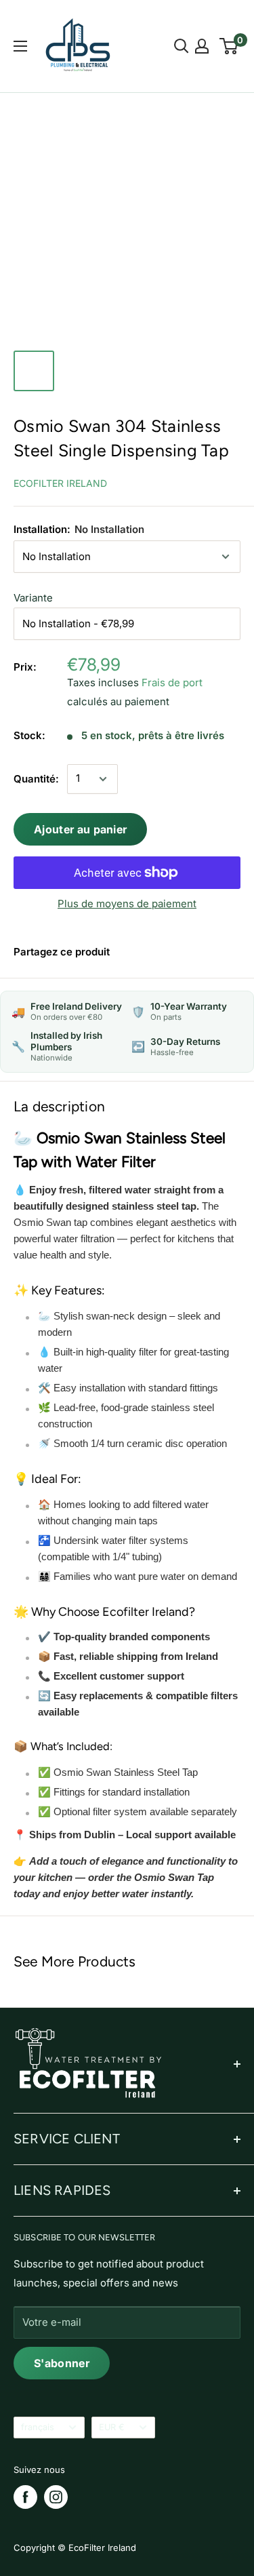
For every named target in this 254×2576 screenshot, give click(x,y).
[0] (229, 46)
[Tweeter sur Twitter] (198, 952)
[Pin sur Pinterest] (168, 952)
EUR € (112, 2427)
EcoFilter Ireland (60, 483)
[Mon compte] (202, 46)
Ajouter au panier (80, 829)
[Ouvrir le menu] (20, 46)
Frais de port (172, 682)
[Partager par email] (229, 952)
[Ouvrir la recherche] (182, 46)
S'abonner (62, 2363)
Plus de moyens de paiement (127, 904)
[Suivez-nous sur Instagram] (56, 2497)
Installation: (79, 529)
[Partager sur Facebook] (137, 952)
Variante (33, 598)
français (38, 2427)
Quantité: (36, 779)
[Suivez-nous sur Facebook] (25, 2497)
